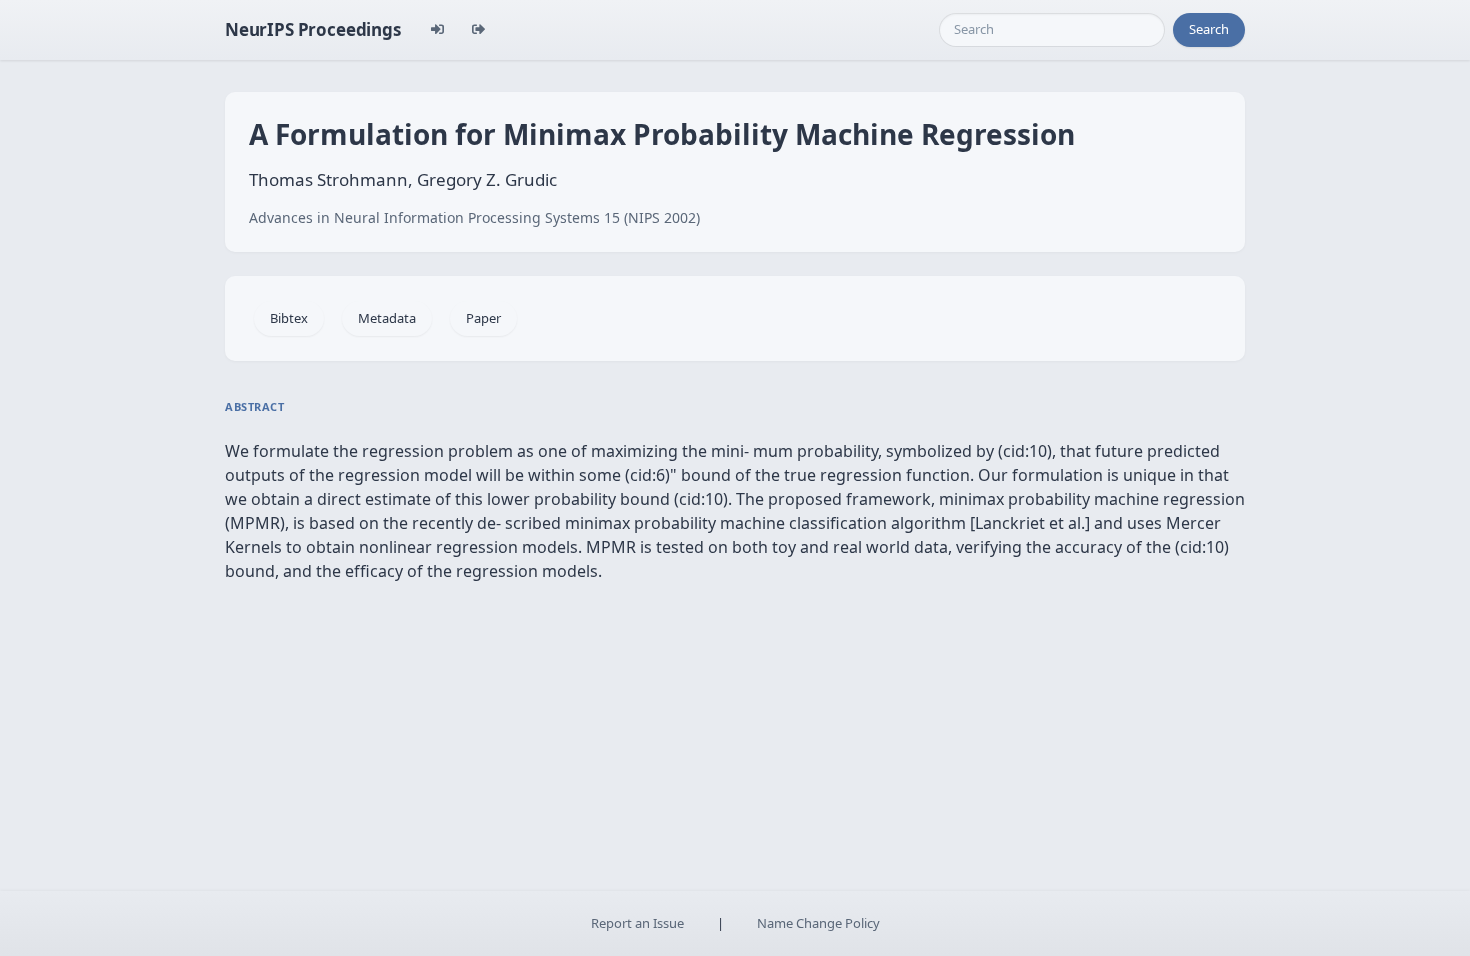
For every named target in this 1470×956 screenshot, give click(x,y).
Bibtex (289, 318)
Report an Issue (637, 923)
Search (1209, 29)
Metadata (387, 318)
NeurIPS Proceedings (313, 29)
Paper (483, 318)
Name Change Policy (818, 923)
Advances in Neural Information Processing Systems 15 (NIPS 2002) (474, 217)
